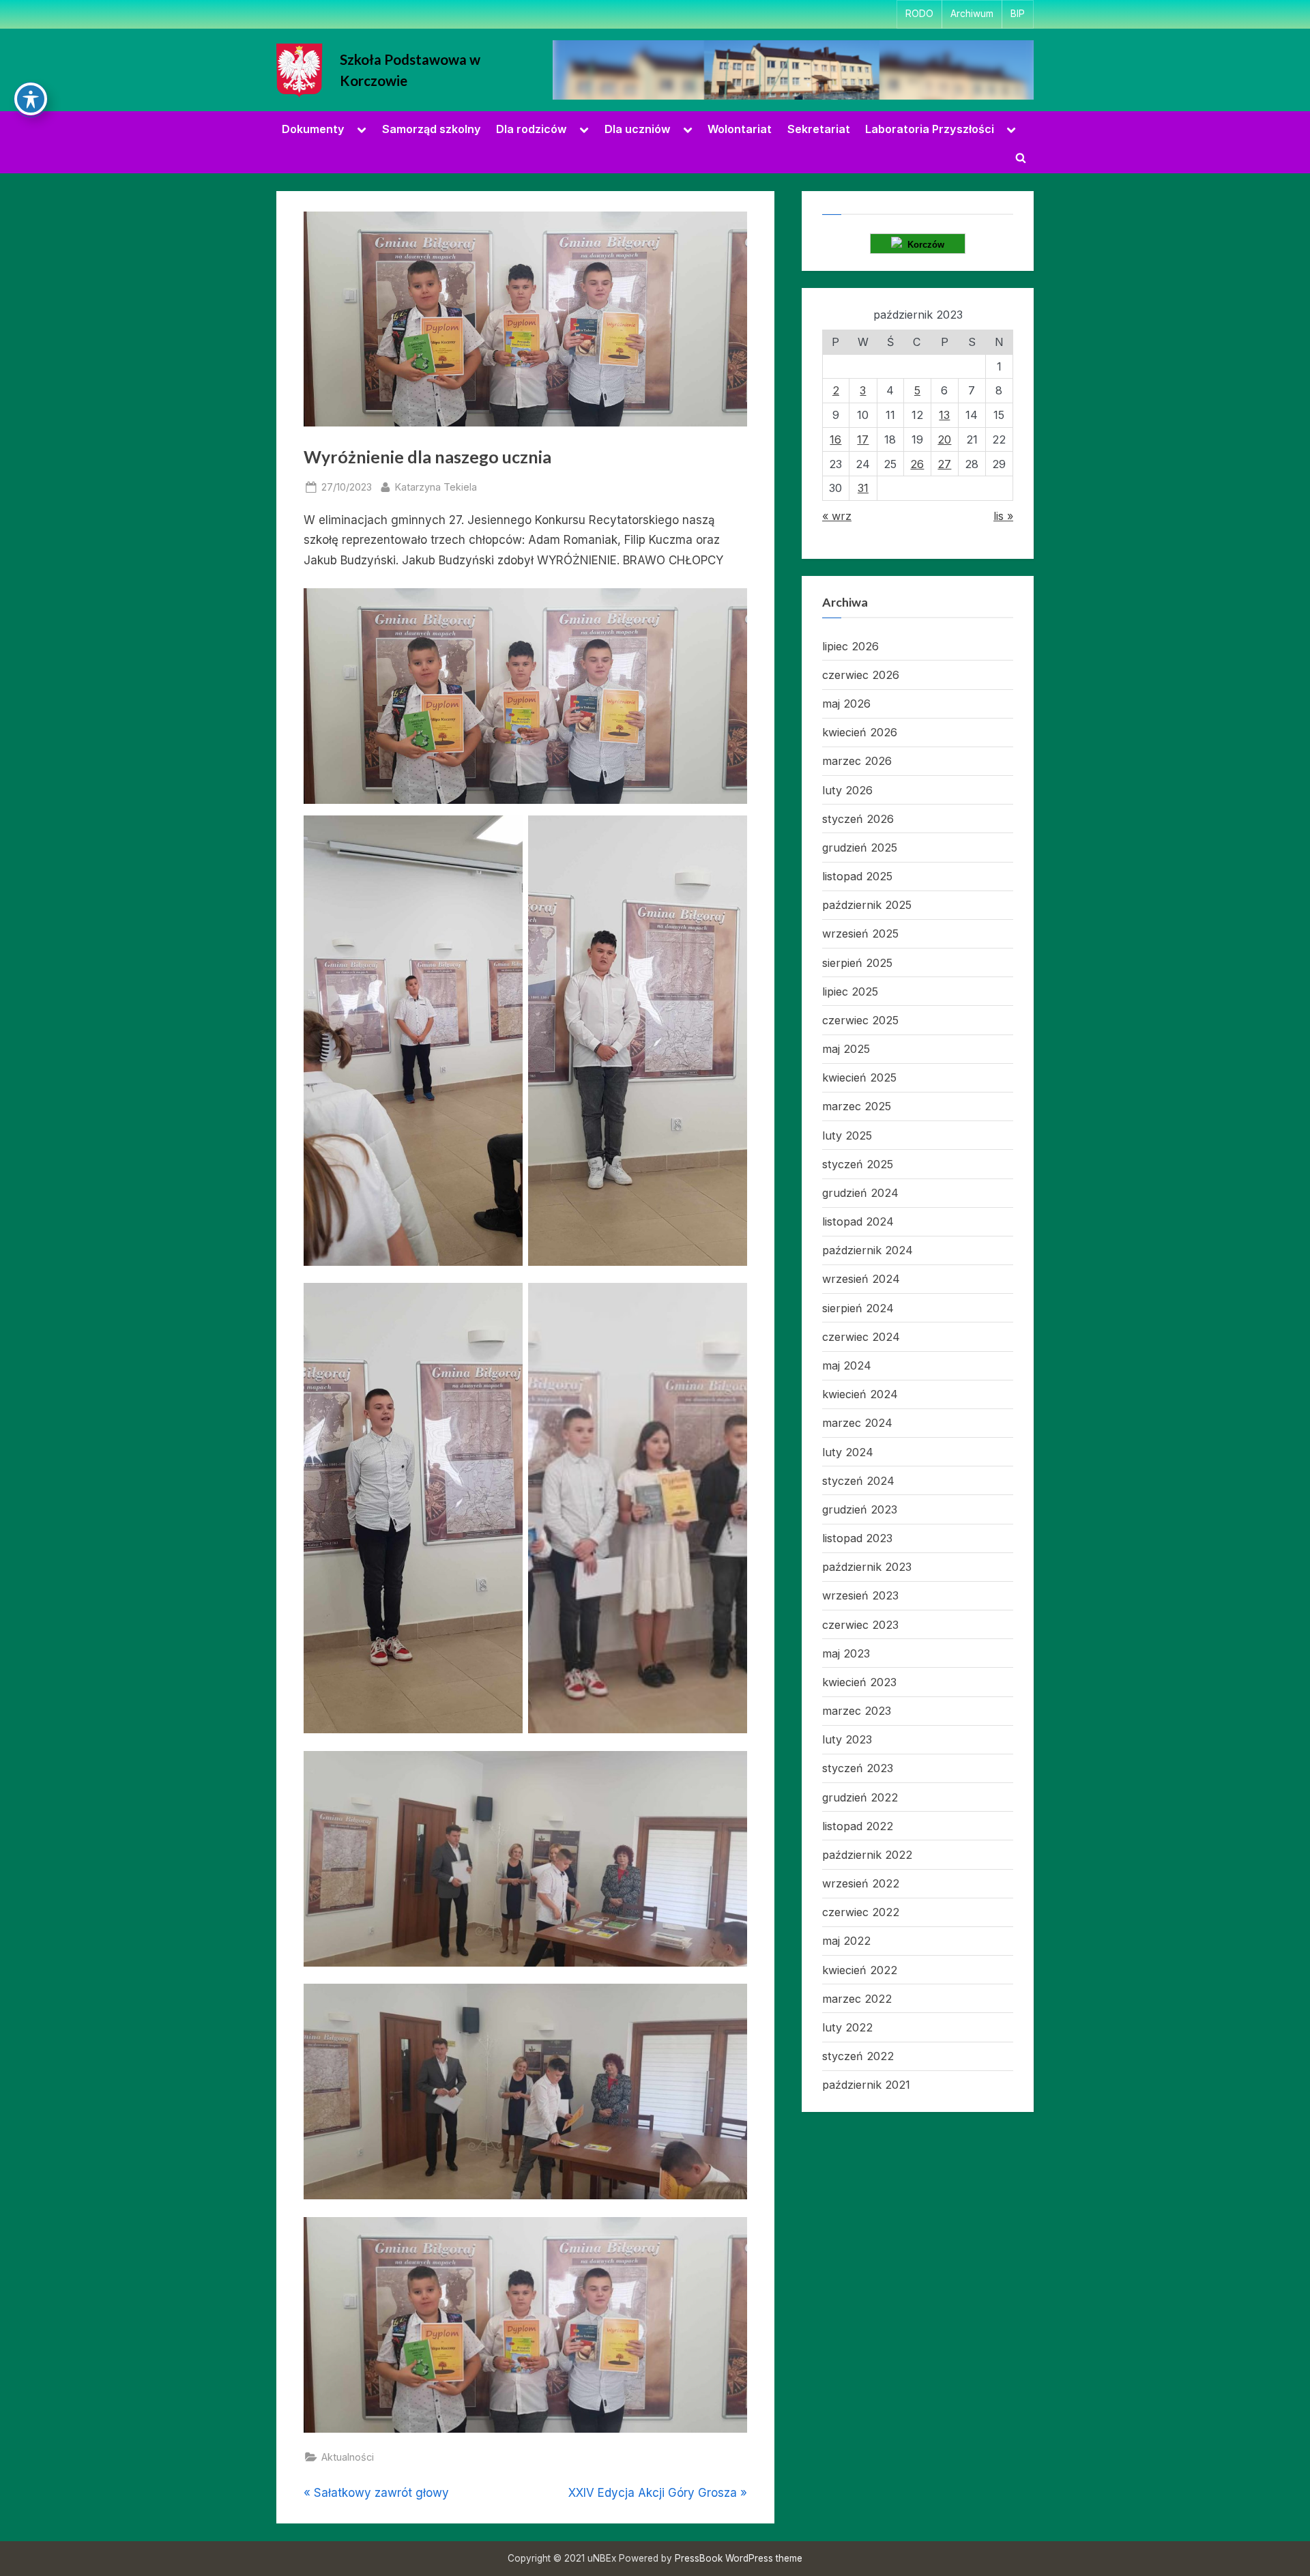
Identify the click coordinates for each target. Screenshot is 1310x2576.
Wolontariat (740, 129)
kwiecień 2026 (860, 732)
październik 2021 (866, 2085)
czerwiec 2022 (861, 1912)
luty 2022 (847, 2027)
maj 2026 (846, 704)
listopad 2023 (857, 1538)
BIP (1018, 14)
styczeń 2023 (858, 1768)
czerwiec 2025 (860, 1020)
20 (944, 439)
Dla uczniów (638, 129)
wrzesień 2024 (861, 1279)
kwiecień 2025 (859, 1077)
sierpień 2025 (857, 963)
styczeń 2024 (858, 1481)
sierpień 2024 (858, 1308)
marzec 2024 (857, 1423)
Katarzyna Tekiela (436, 487)
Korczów (923, 245)
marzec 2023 (857, 1711)
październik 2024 (868, 1250)
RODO (919, 14)
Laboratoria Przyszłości (930, 129)
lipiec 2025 (850, 992)
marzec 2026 (857, 761)
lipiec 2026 (850, 646)
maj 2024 (847, 1365)
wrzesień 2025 (860, 934)
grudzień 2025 (860, 848)
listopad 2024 (858, 1221)
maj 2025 (846, 1049)
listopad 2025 (857, 876)
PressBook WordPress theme (739, 2558)
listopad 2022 (858, 1826)
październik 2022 (867, 1855)
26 (917, 464)
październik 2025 (867, 905)
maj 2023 (846, 1653)
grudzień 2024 (860, 1193)
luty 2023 (847, 1739)
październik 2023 (867, 1567)
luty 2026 (847, 790)
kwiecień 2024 (860, 1394)
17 (863, 439)
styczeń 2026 (858, 819)
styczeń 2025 (858, 1164)
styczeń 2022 (858, 2056)
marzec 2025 (857, 1106)
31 (863, 488)
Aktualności (348, 2457)
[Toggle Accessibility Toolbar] (31, 99)
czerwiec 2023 (860, 1625)
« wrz (837, 516)
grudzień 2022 (860, 1797)
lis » (1003, 516)
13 (944, 415)
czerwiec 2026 (861, 675)
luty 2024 (848, 1452)
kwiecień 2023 (859, 1682)
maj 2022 (846, 1941)
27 (944, 464)
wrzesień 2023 (860, 1595)
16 (835, 439)
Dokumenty (313, 129)
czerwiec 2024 (861, 1337)
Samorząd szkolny (432, 129)
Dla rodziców (532, 129)
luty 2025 (847, 1135)
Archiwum (972, 14)
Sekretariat (819, 129)
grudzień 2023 (860, 1509)
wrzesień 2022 (861, 1883)
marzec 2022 (857, 1999)
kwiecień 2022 (860, 1970)
